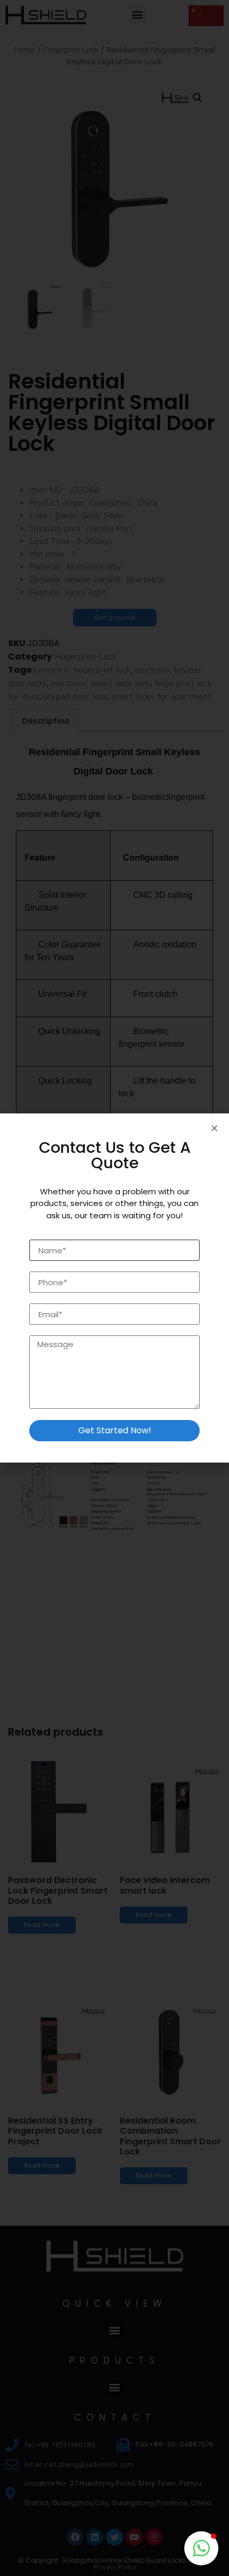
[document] (114, 1288)
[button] (201, 2548)
